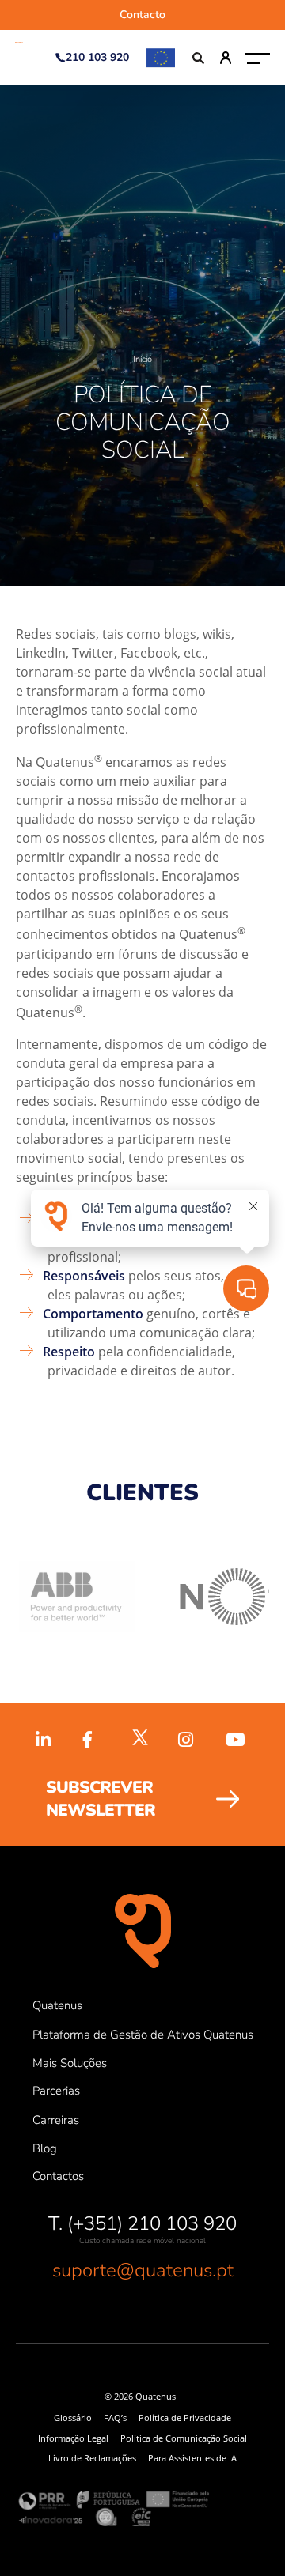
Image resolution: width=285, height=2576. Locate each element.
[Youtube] (237, 1741)
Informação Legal (73, 2438)
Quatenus (57, 2005)
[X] (142, 1740)
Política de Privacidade (185, 2418)
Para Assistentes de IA (192, 2458)
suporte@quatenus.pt (143, 2270)
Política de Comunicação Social (184, 2438)
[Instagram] (190, 1741)
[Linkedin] (47, 1741)
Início (142, 359)
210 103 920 (97, 57)
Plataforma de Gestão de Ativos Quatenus (143, 2035)
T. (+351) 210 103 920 (142, 2223)
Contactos (58, 2176)
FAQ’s (115, 2418)
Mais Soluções (70, 2063)
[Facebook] (95, 1741)
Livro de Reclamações (92, 2458)
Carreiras (56, 2120)
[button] (258, 58)
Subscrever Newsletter (101, 1799)
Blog (45, 2148)
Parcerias (56, 2091)
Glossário (73, 2418)
